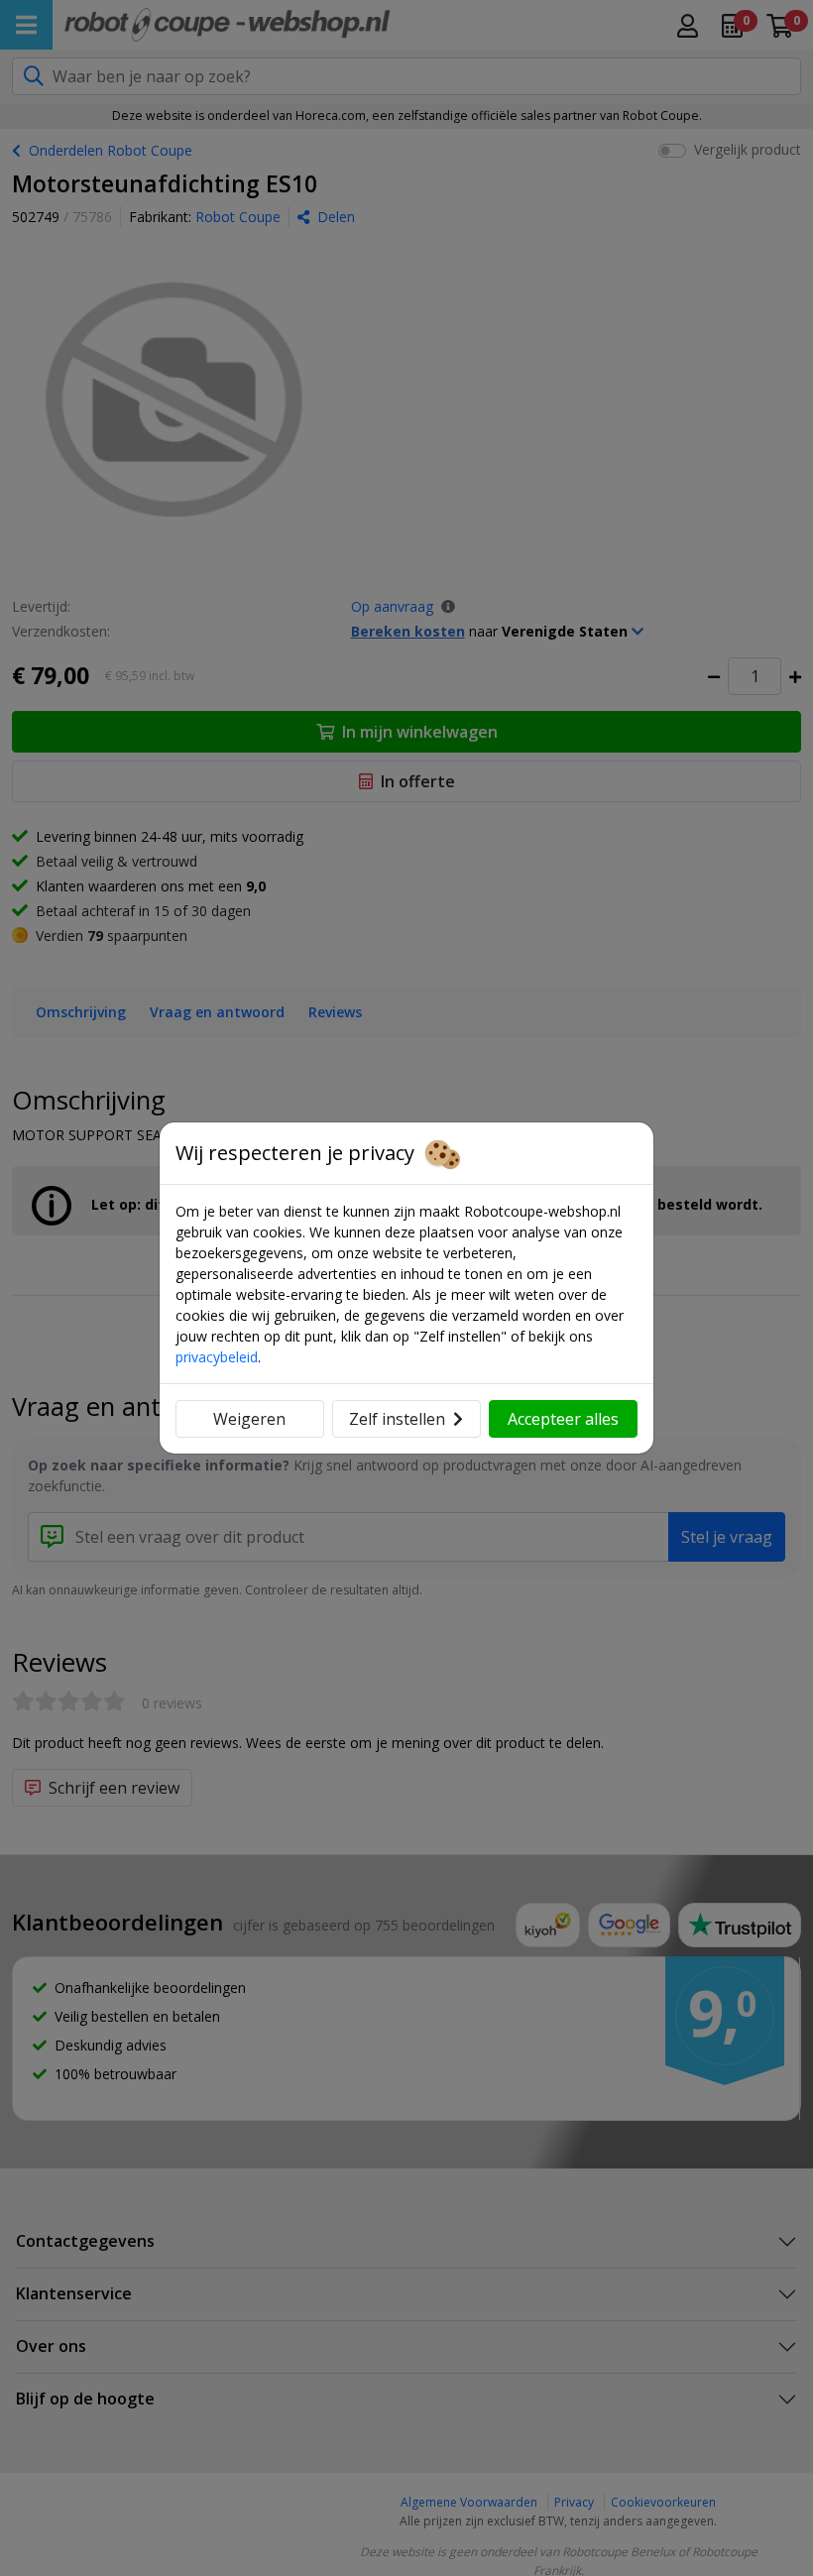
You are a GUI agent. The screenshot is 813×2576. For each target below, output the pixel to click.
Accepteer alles (563, 1419)
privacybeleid (217, 1357)
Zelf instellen (397, 1419)
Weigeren (249, 1419)
